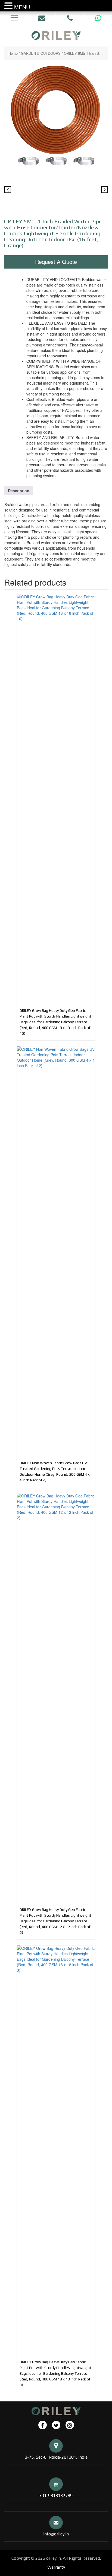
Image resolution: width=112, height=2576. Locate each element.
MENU (22, 7)
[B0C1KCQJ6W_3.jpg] (91, 191)
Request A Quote (56, 262)
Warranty (56, 2567)
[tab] (19, 491)
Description (19, 491)
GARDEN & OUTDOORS (41, 53)
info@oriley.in (56, 2534)
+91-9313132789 (56, 2496)
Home (13, 53)
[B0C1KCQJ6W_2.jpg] (56, 191)
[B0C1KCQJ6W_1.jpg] (56, 116)
